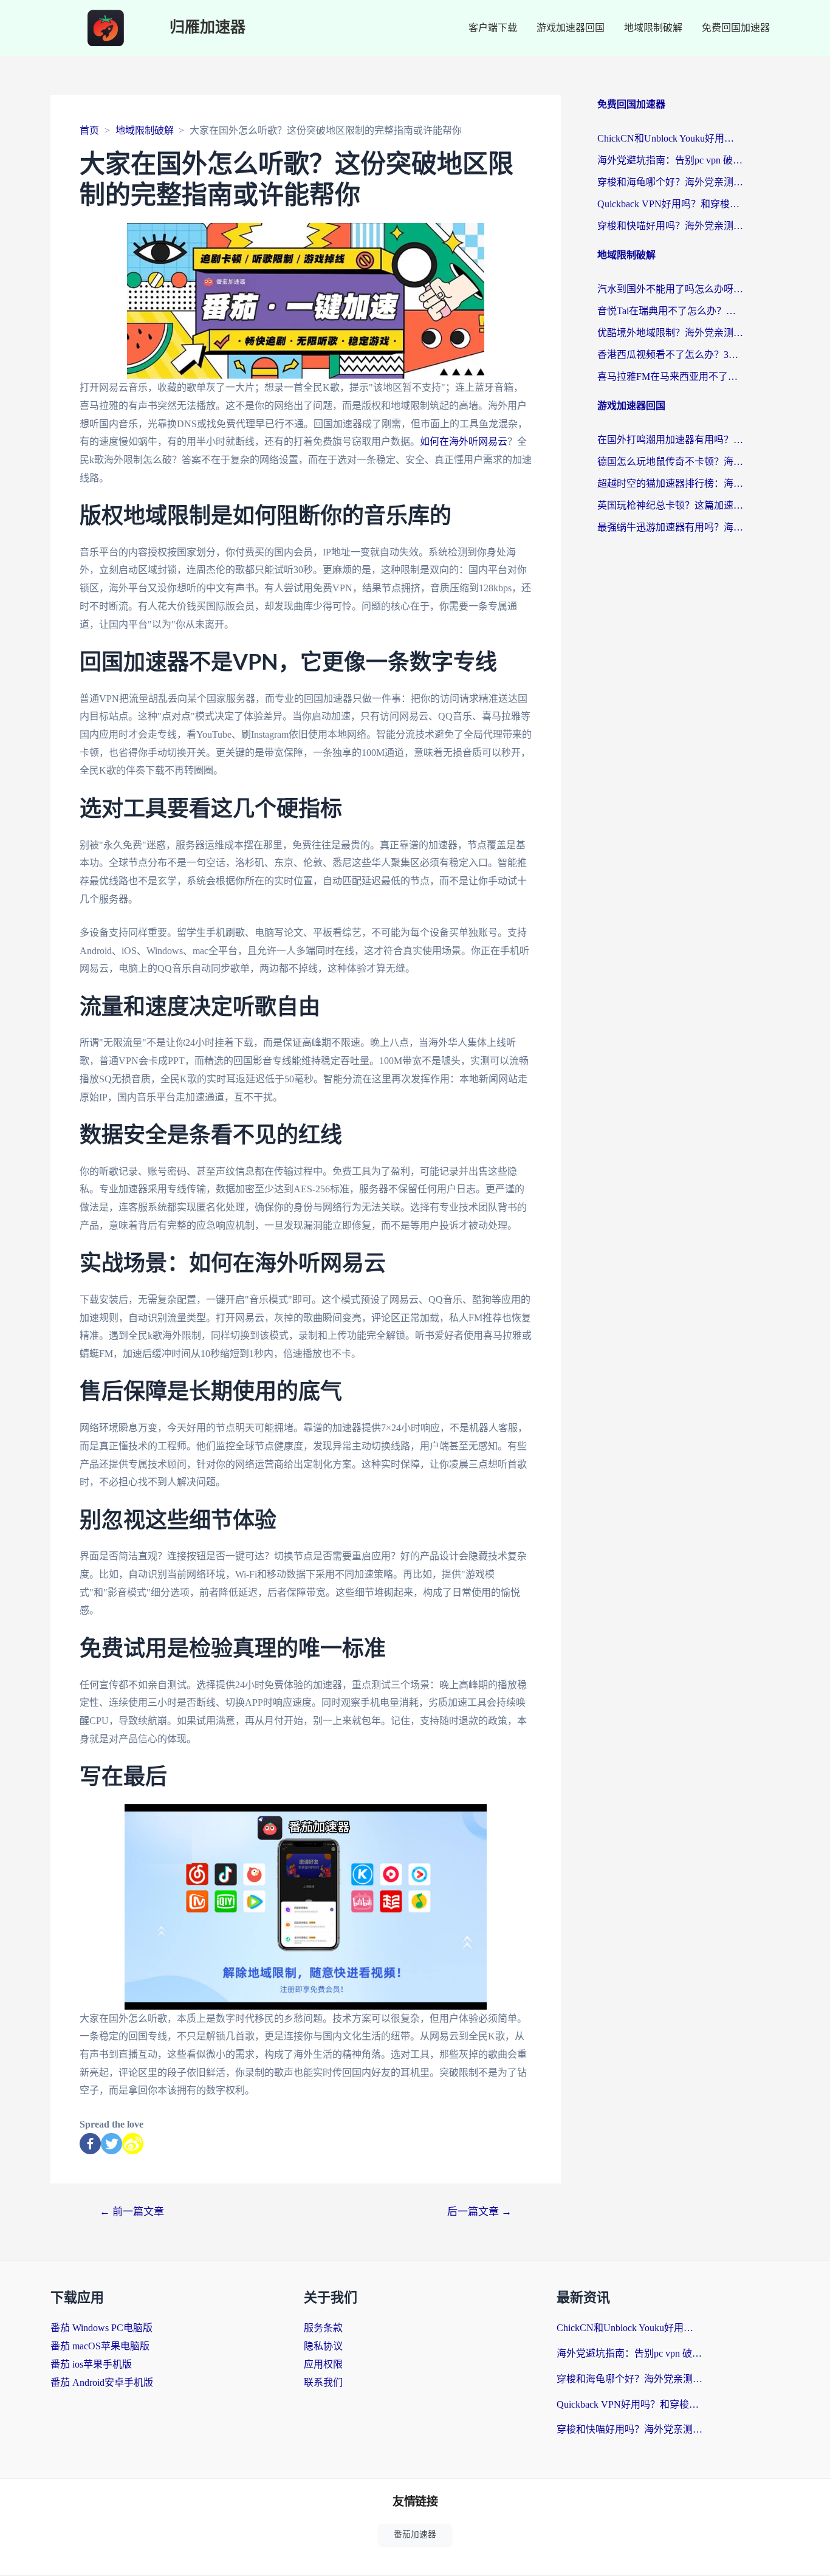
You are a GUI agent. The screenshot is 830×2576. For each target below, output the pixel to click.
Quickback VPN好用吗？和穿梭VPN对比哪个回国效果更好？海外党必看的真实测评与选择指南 (670, 204)
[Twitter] (111, 2144)
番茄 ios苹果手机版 (91, 2364)
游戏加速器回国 (571, 28)
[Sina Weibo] (133, 2144)
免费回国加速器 (736, 28)
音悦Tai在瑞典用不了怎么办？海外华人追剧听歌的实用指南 (670, 311)
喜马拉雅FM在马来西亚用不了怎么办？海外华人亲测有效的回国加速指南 (670, 376)
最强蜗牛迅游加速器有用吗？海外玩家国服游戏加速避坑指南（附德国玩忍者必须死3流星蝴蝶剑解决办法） (670, 527)
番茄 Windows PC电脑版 (101, 2328)
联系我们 (323, 2382)
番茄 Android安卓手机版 (102, 2382)
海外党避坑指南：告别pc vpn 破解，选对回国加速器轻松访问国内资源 (670, 160)
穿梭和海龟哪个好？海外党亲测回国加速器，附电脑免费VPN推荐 (670, 182)
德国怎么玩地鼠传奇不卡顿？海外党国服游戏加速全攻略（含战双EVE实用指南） (670, 462)
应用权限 (323, 2364)
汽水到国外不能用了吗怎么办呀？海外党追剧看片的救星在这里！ (670, 289)
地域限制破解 (653, 28)
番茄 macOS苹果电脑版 (100, 2346)
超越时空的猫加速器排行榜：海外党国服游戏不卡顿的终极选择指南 (670, 483)
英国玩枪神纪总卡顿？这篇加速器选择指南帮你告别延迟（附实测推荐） (670, 505)
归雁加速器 (207, 28)
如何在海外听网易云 (464, 441)
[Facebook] (90, 2144)
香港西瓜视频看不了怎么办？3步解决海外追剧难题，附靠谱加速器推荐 (670, 355)
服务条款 (323, 2328)
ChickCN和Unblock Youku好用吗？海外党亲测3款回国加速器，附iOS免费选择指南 (670, 138)
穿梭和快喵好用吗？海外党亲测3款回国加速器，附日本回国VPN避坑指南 (670, 226)
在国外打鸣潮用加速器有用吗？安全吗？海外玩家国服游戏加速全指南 (670, 440)
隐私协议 (323, 2346)
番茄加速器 (415, 2534)
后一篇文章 (479, 2212)
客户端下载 (493, 28)
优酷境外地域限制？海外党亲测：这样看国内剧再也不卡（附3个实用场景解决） (670, 333)
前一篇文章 (132, 2212)
